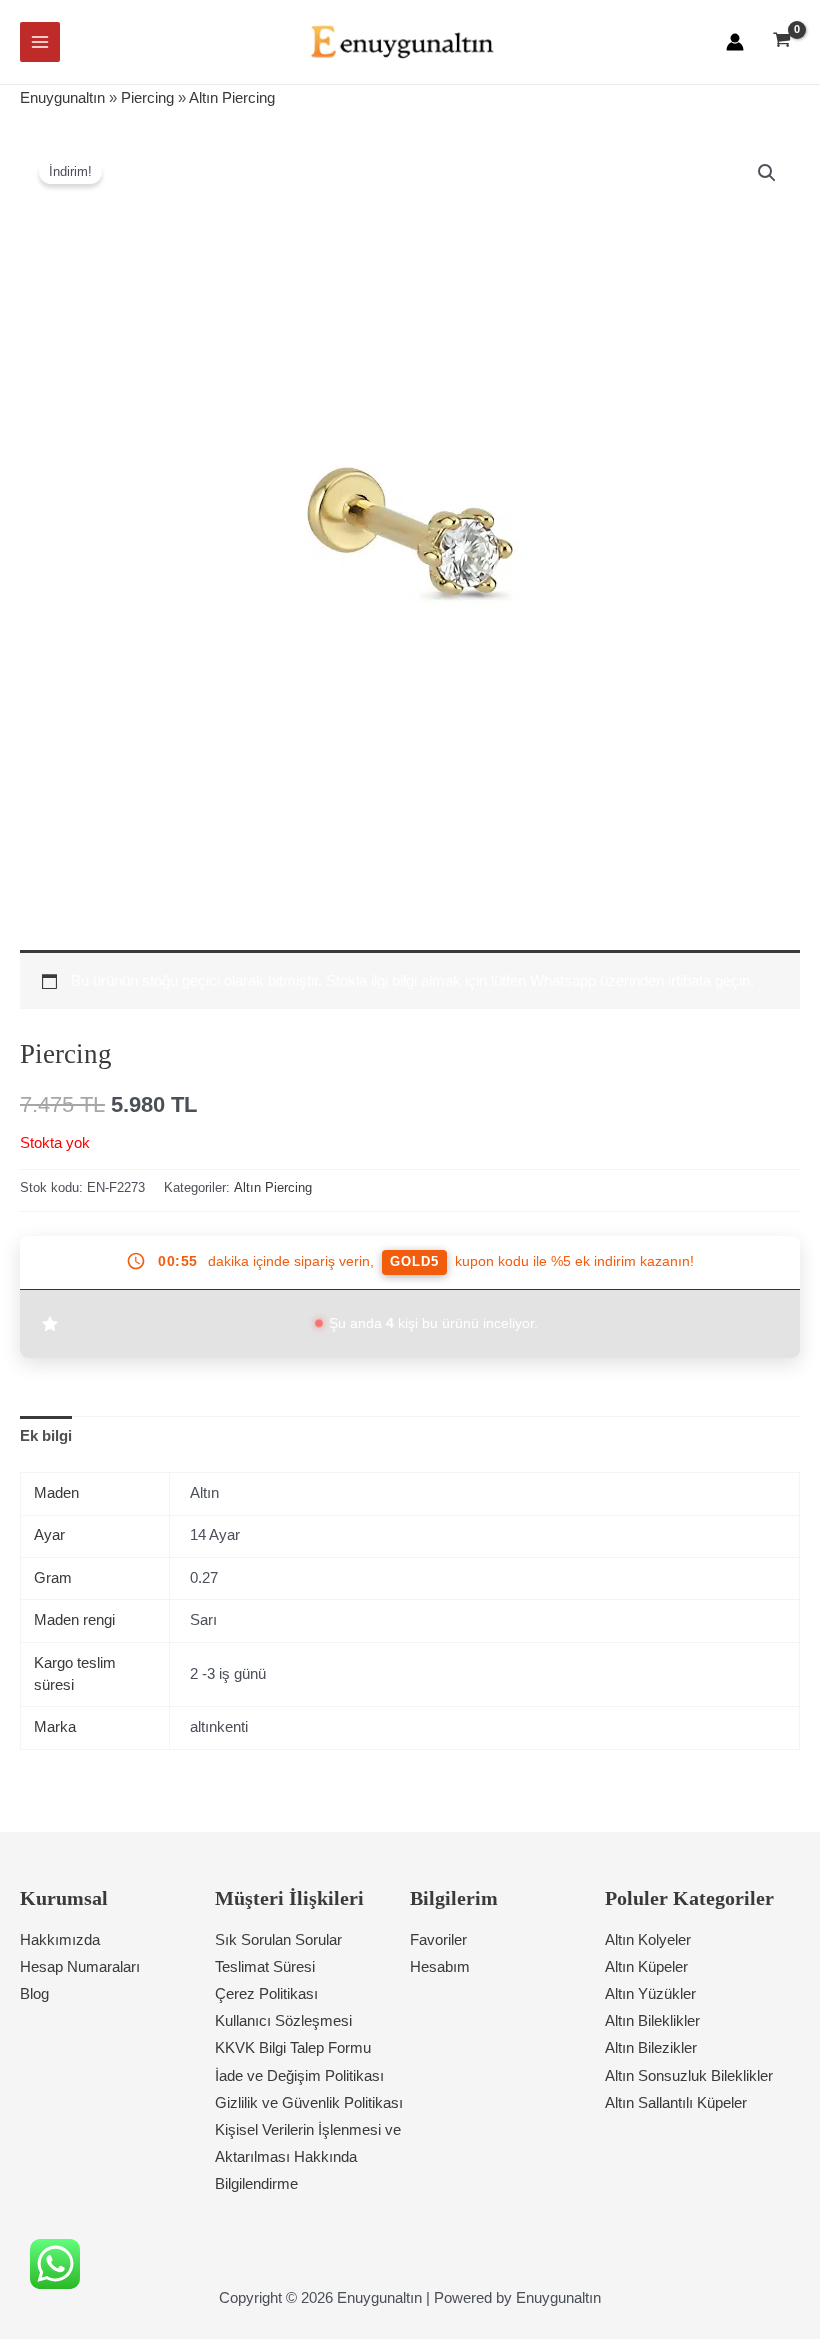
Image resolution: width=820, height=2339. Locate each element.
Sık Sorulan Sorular (278, 1940)
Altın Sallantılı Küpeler (676, 2103)
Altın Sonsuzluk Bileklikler (689, 2076)
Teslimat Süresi (265, 1967)
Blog (34, 1994)
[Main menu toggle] (40, 42)
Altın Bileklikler (652, 2021)
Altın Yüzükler (650, 1994)
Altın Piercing (232, 98)
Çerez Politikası (266, 1994)
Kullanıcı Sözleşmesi (283, 2021)
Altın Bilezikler (651, 2048)
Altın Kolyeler (648, 1940)
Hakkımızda (60, 1940)
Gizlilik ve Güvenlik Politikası (309, 2103)
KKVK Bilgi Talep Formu (293, 2048)
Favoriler (438, 1940)
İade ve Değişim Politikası (299, 2076)
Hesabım (440, 1967)
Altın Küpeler (646, 1967)
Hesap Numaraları (80, 1967)
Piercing (147, 98)
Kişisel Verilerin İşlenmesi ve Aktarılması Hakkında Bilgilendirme (308, 2157)
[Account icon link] (735, 42)
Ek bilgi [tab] (46, 1436)
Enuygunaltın (62, 98)
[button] (767, 173)
